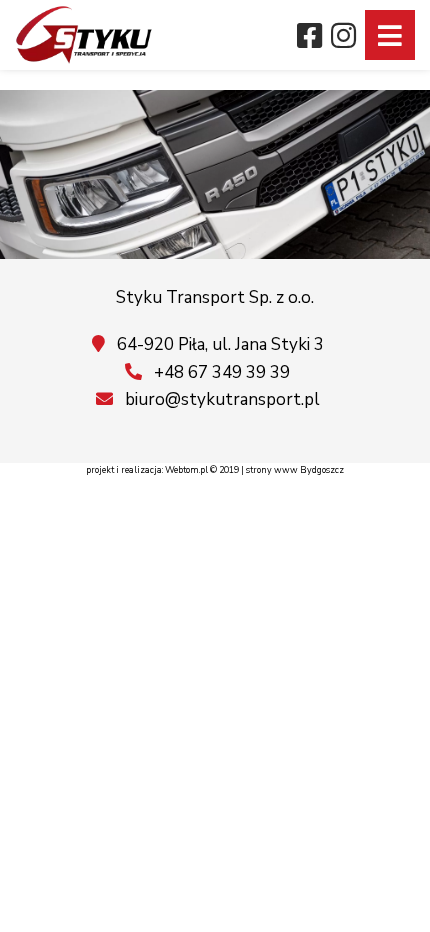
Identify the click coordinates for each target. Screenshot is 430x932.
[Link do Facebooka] (309, 40)
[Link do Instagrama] (344, 40)
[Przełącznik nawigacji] (390, 35)
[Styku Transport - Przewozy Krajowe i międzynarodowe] (84, 35)
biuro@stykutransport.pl (220, 399)
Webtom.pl (186, 470)
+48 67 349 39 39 (220, 372)
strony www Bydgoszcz (295, 470)
